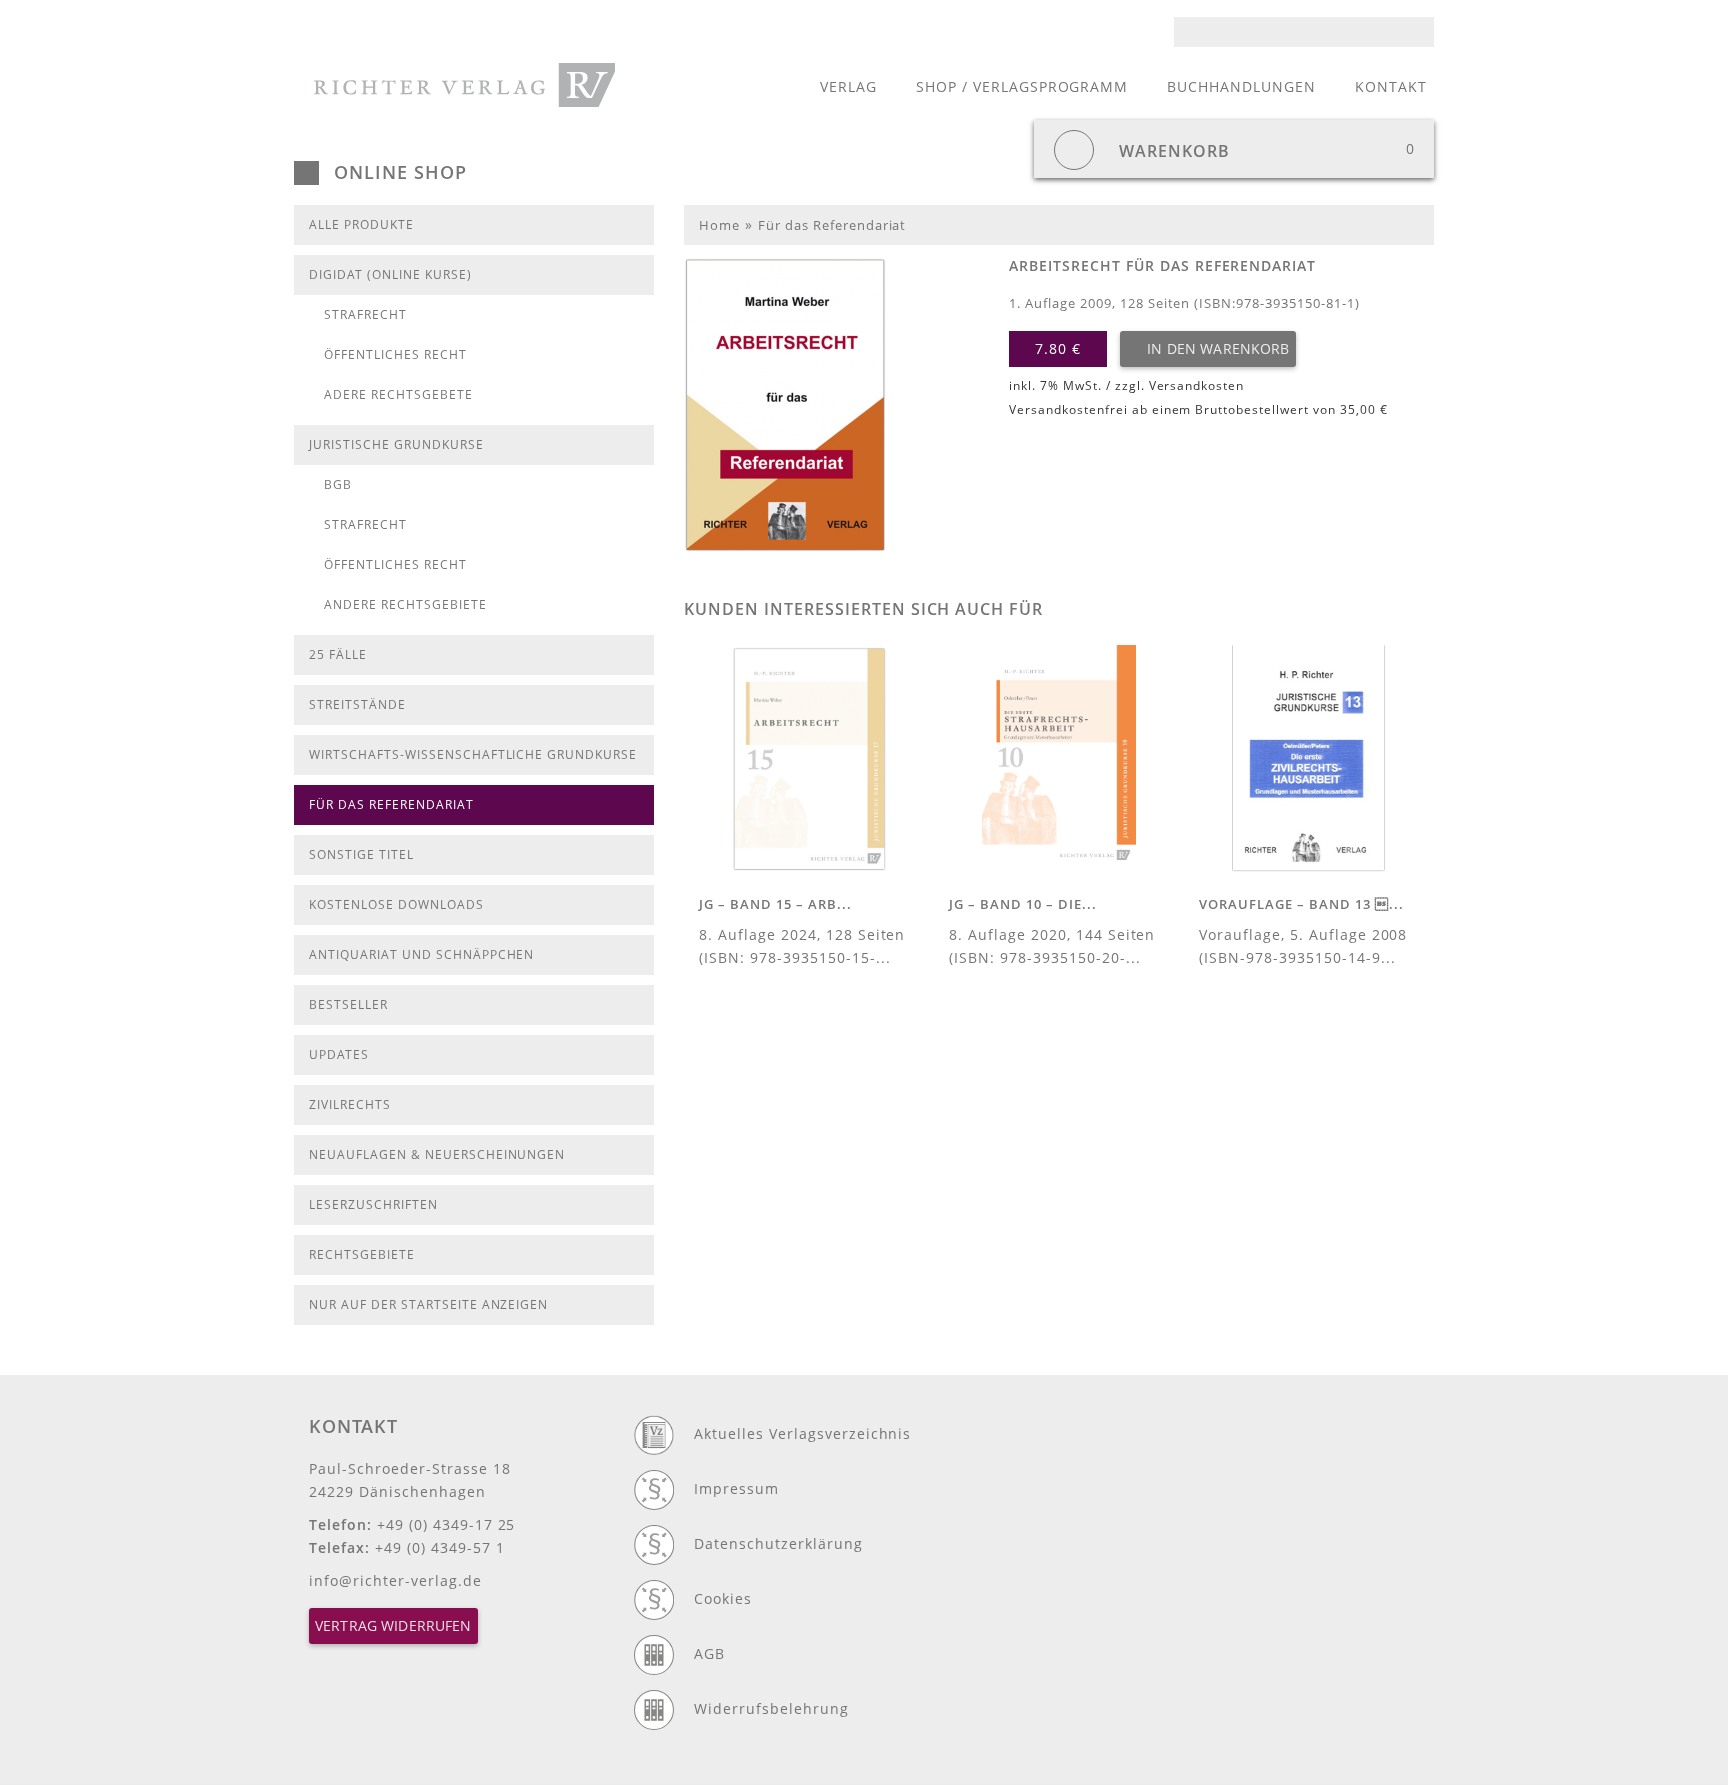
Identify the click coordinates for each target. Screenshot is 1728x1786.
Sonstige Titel (361, 854)
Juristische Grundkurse (396, 444)
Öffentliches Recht (395, 354)
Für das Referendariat (391, 804)
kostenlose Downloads (396, 904)
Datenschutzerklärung (778, 1543)
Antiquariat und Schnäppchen (421, 954)
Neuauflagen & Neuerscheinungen (437, 1154)
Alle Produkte (361, 224)
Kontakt (1391, 86)
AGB (709, 1653)
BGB (338, 484)
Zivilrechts (350, 1104)
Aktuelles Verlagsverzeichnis (802, 1433)
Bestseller (348, 1004)
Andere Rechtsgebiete (405, 604)
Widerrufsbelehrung (771, 1708)
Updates (339, 1054)
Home (719, 225)
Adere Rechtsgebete (398, 394)
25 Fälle (338, 654)
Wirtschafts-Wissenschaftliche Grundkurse (473, 754)
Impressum (736, 1488)
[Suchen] (1425, 31)
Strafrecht (365, 314)
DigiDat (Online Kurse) (390, 274)
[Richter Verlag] (464, 85)
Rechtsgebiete (362, 1254)
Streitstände (357, 704)
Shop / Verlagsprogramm (1022, 86)
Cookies (723, 1598)
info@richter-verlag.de (395, 1580)
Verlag (848, 86)
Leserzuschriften (373, 1204)
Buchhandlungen (1241, 86)
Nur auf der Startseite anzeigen (428, 1304)
